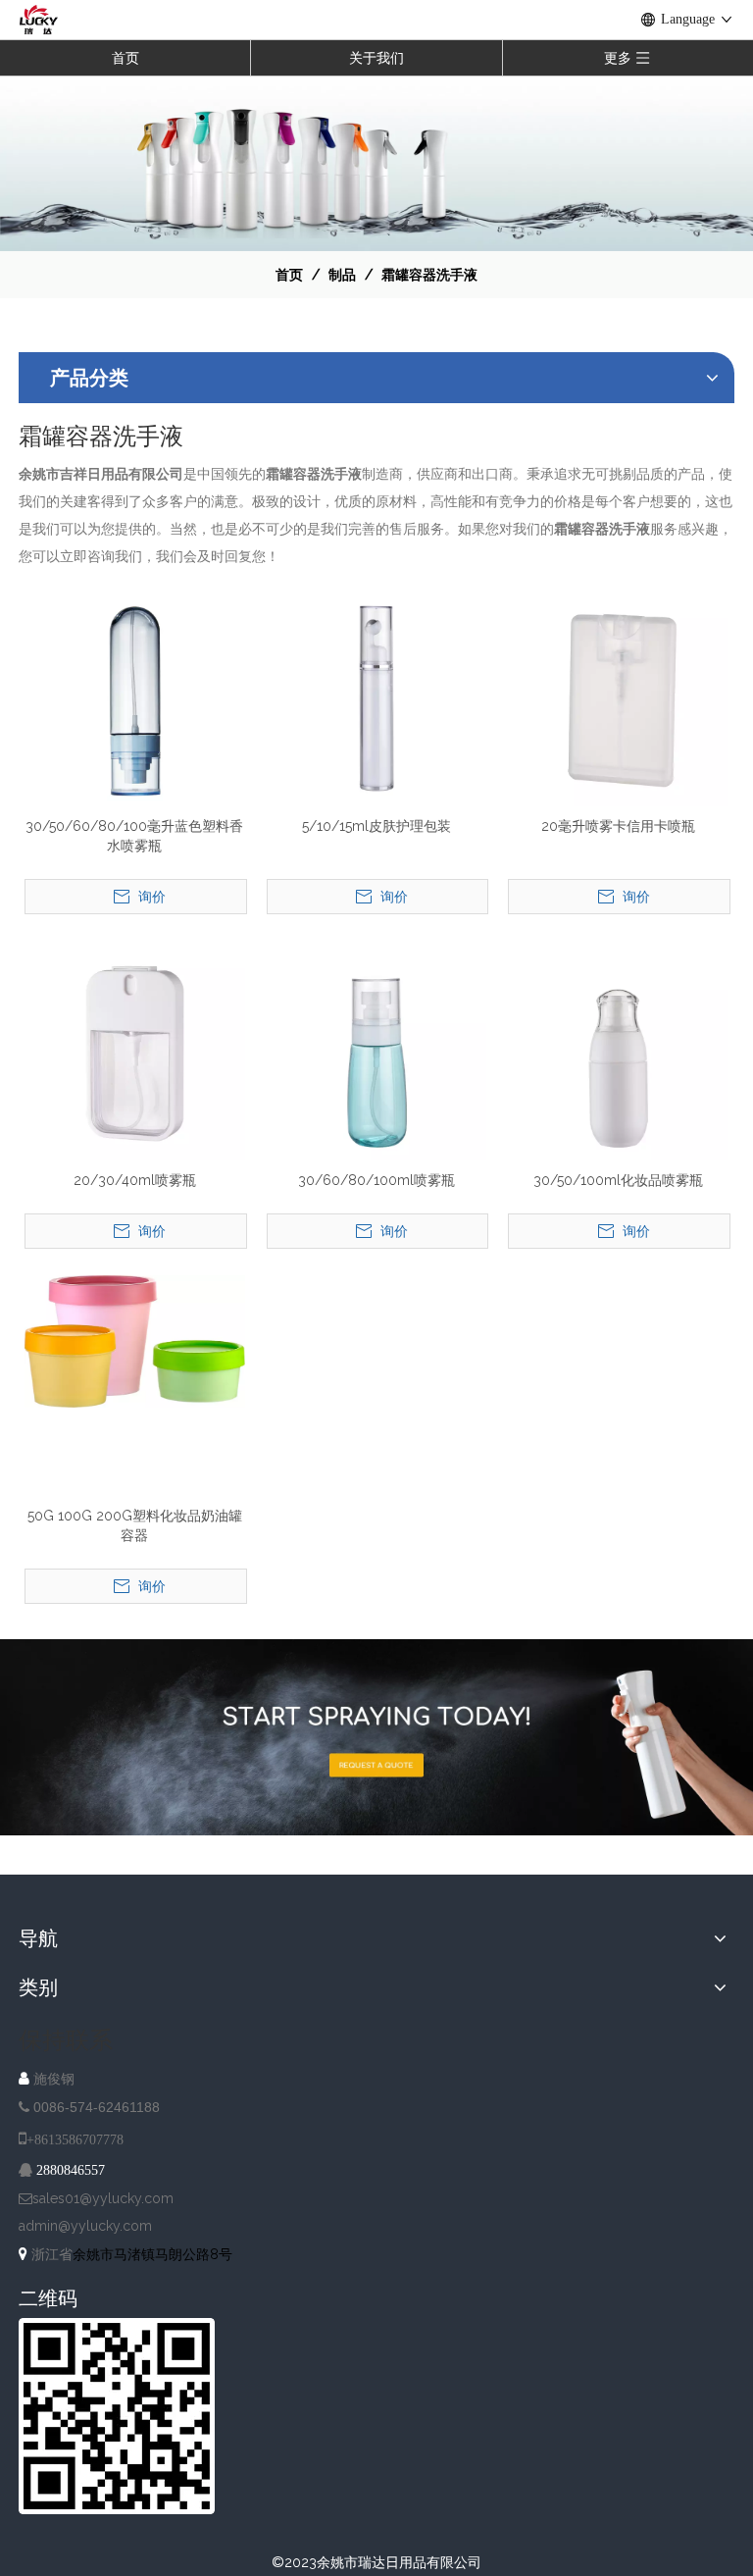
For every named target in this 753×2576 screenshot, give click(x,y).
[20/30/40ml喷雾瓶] (135, 1050)
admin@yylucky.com (85, 2226)
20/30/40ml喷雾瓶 (135, 1180)
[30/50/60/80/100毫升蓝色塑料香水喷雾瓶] (135, 695)
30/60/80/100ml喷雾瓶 (376, 1180)
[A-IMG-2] (376, 1737)
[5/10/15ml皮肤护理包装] (377, 695)
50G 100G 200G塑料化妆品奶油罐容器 (135, 1525)
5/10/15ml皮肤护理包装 (376, 826)
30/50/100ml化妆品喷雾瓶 (618, 1180)
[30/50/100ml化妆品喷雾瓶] (618, 1050)
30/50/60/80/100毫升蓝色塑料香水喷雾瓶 (134, 836)
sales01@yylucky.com (103, 2198)
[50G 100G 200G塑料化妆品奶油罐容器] (135, 1340)
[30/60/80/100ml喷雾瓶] (377, 1050)
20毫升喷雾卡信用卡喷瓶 (618, 826)
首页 (125, 58)
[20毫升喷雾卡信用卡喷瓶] (618, 695)
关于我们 (376, 58)
